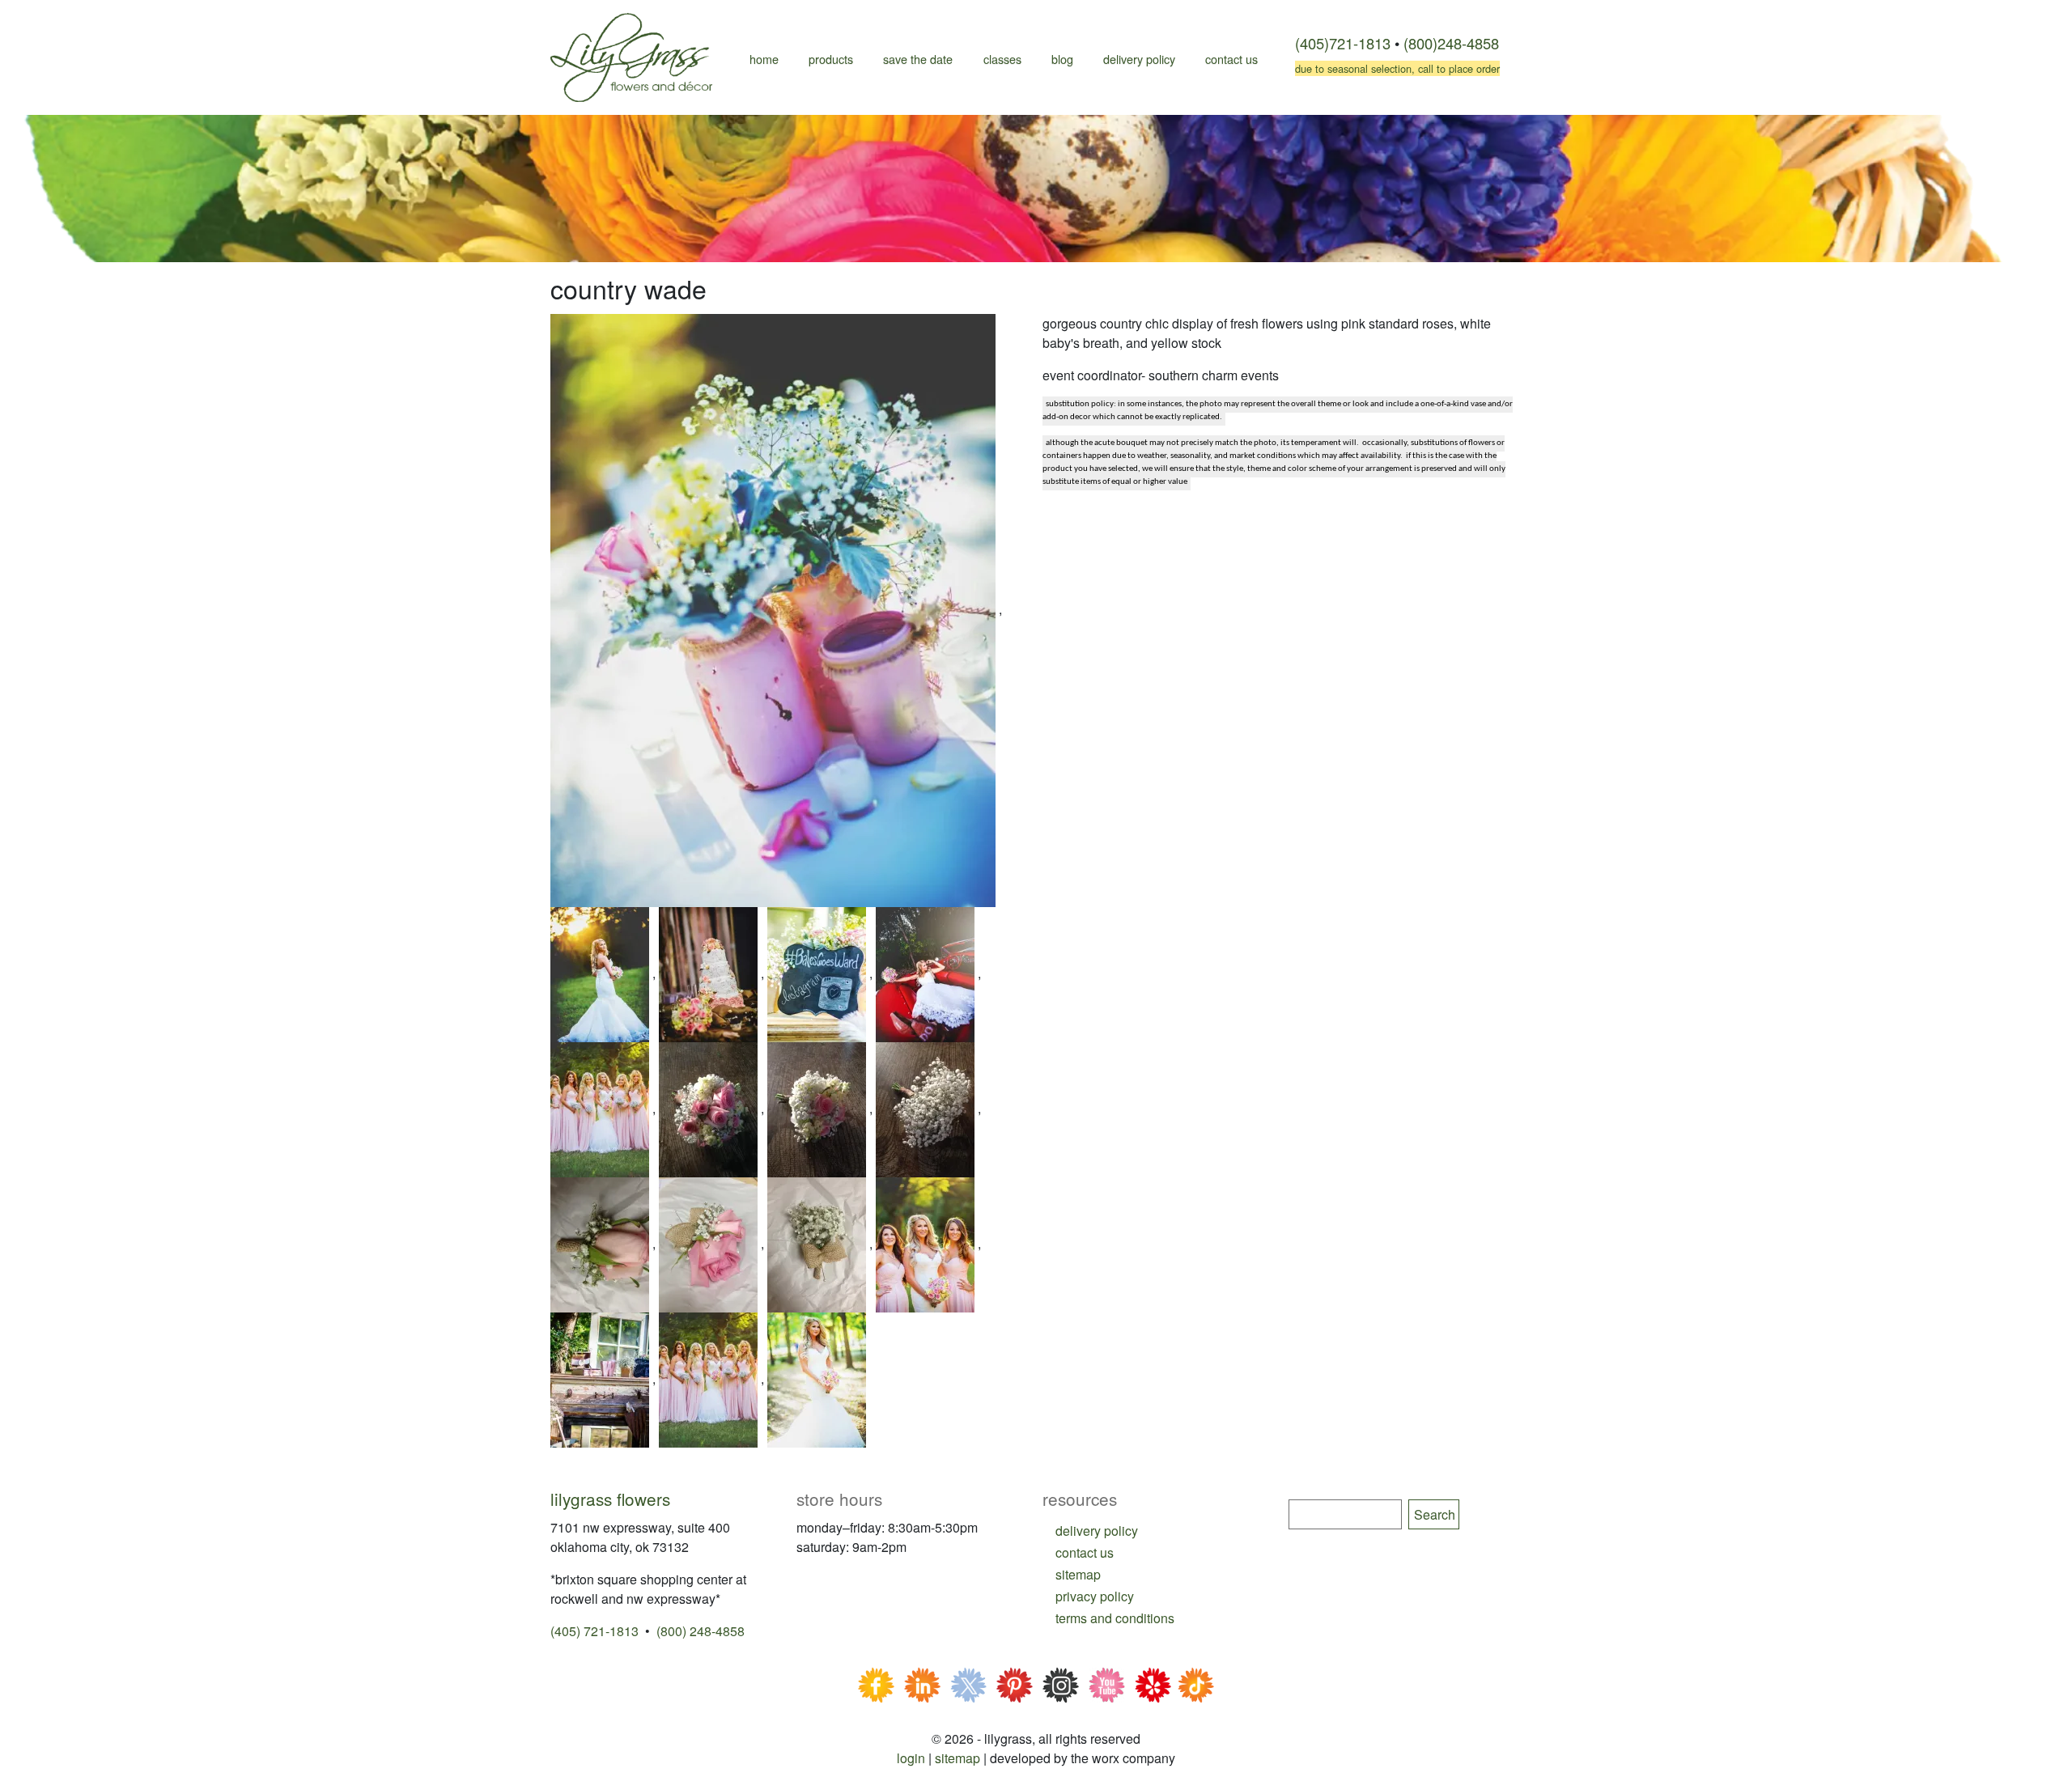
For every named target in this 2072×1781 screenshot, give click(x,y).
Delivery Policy (1139, 59)
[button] (775, 609)
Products (831, 59)
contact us (1085, 1552)
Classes (1002, 59)
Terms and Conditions (1115, 1618)
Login (911, 1758)
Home (764, 59)
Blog (1062, 59)
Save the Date (918, 59)
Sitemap (957, 1758)
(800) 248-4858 (701, 1631)
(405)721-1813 (1343, 43)
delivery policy (1097, 1531)
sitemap (1078, 1574)
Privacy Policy (1095, 1596)
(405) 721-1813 (594, 1631)
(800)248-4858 (1451, 43)
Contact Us (1231, 59)
